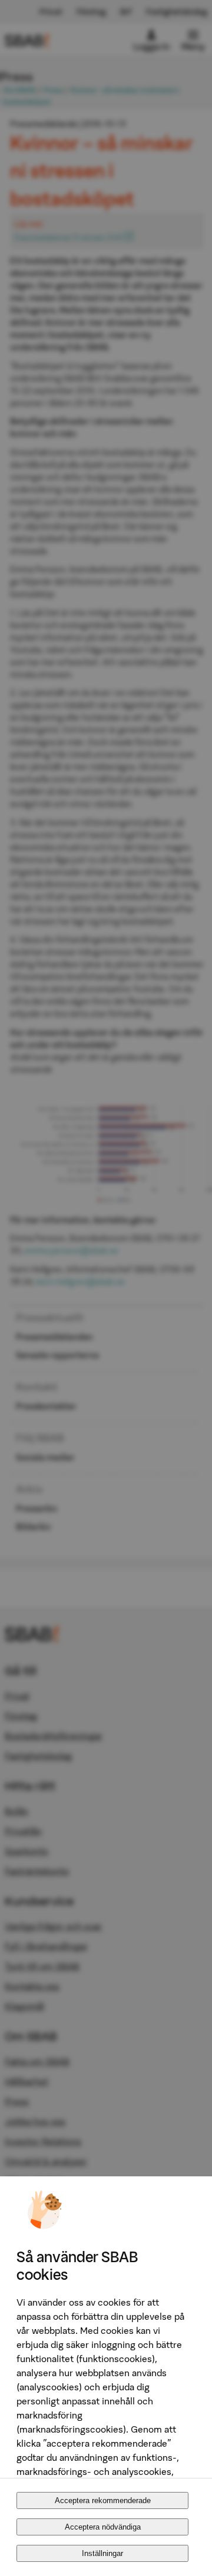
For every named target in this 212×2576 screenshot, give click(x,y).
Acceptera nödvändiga (103, 2527)
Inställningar (102, 2553)
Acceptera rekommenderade (103, 2500)
